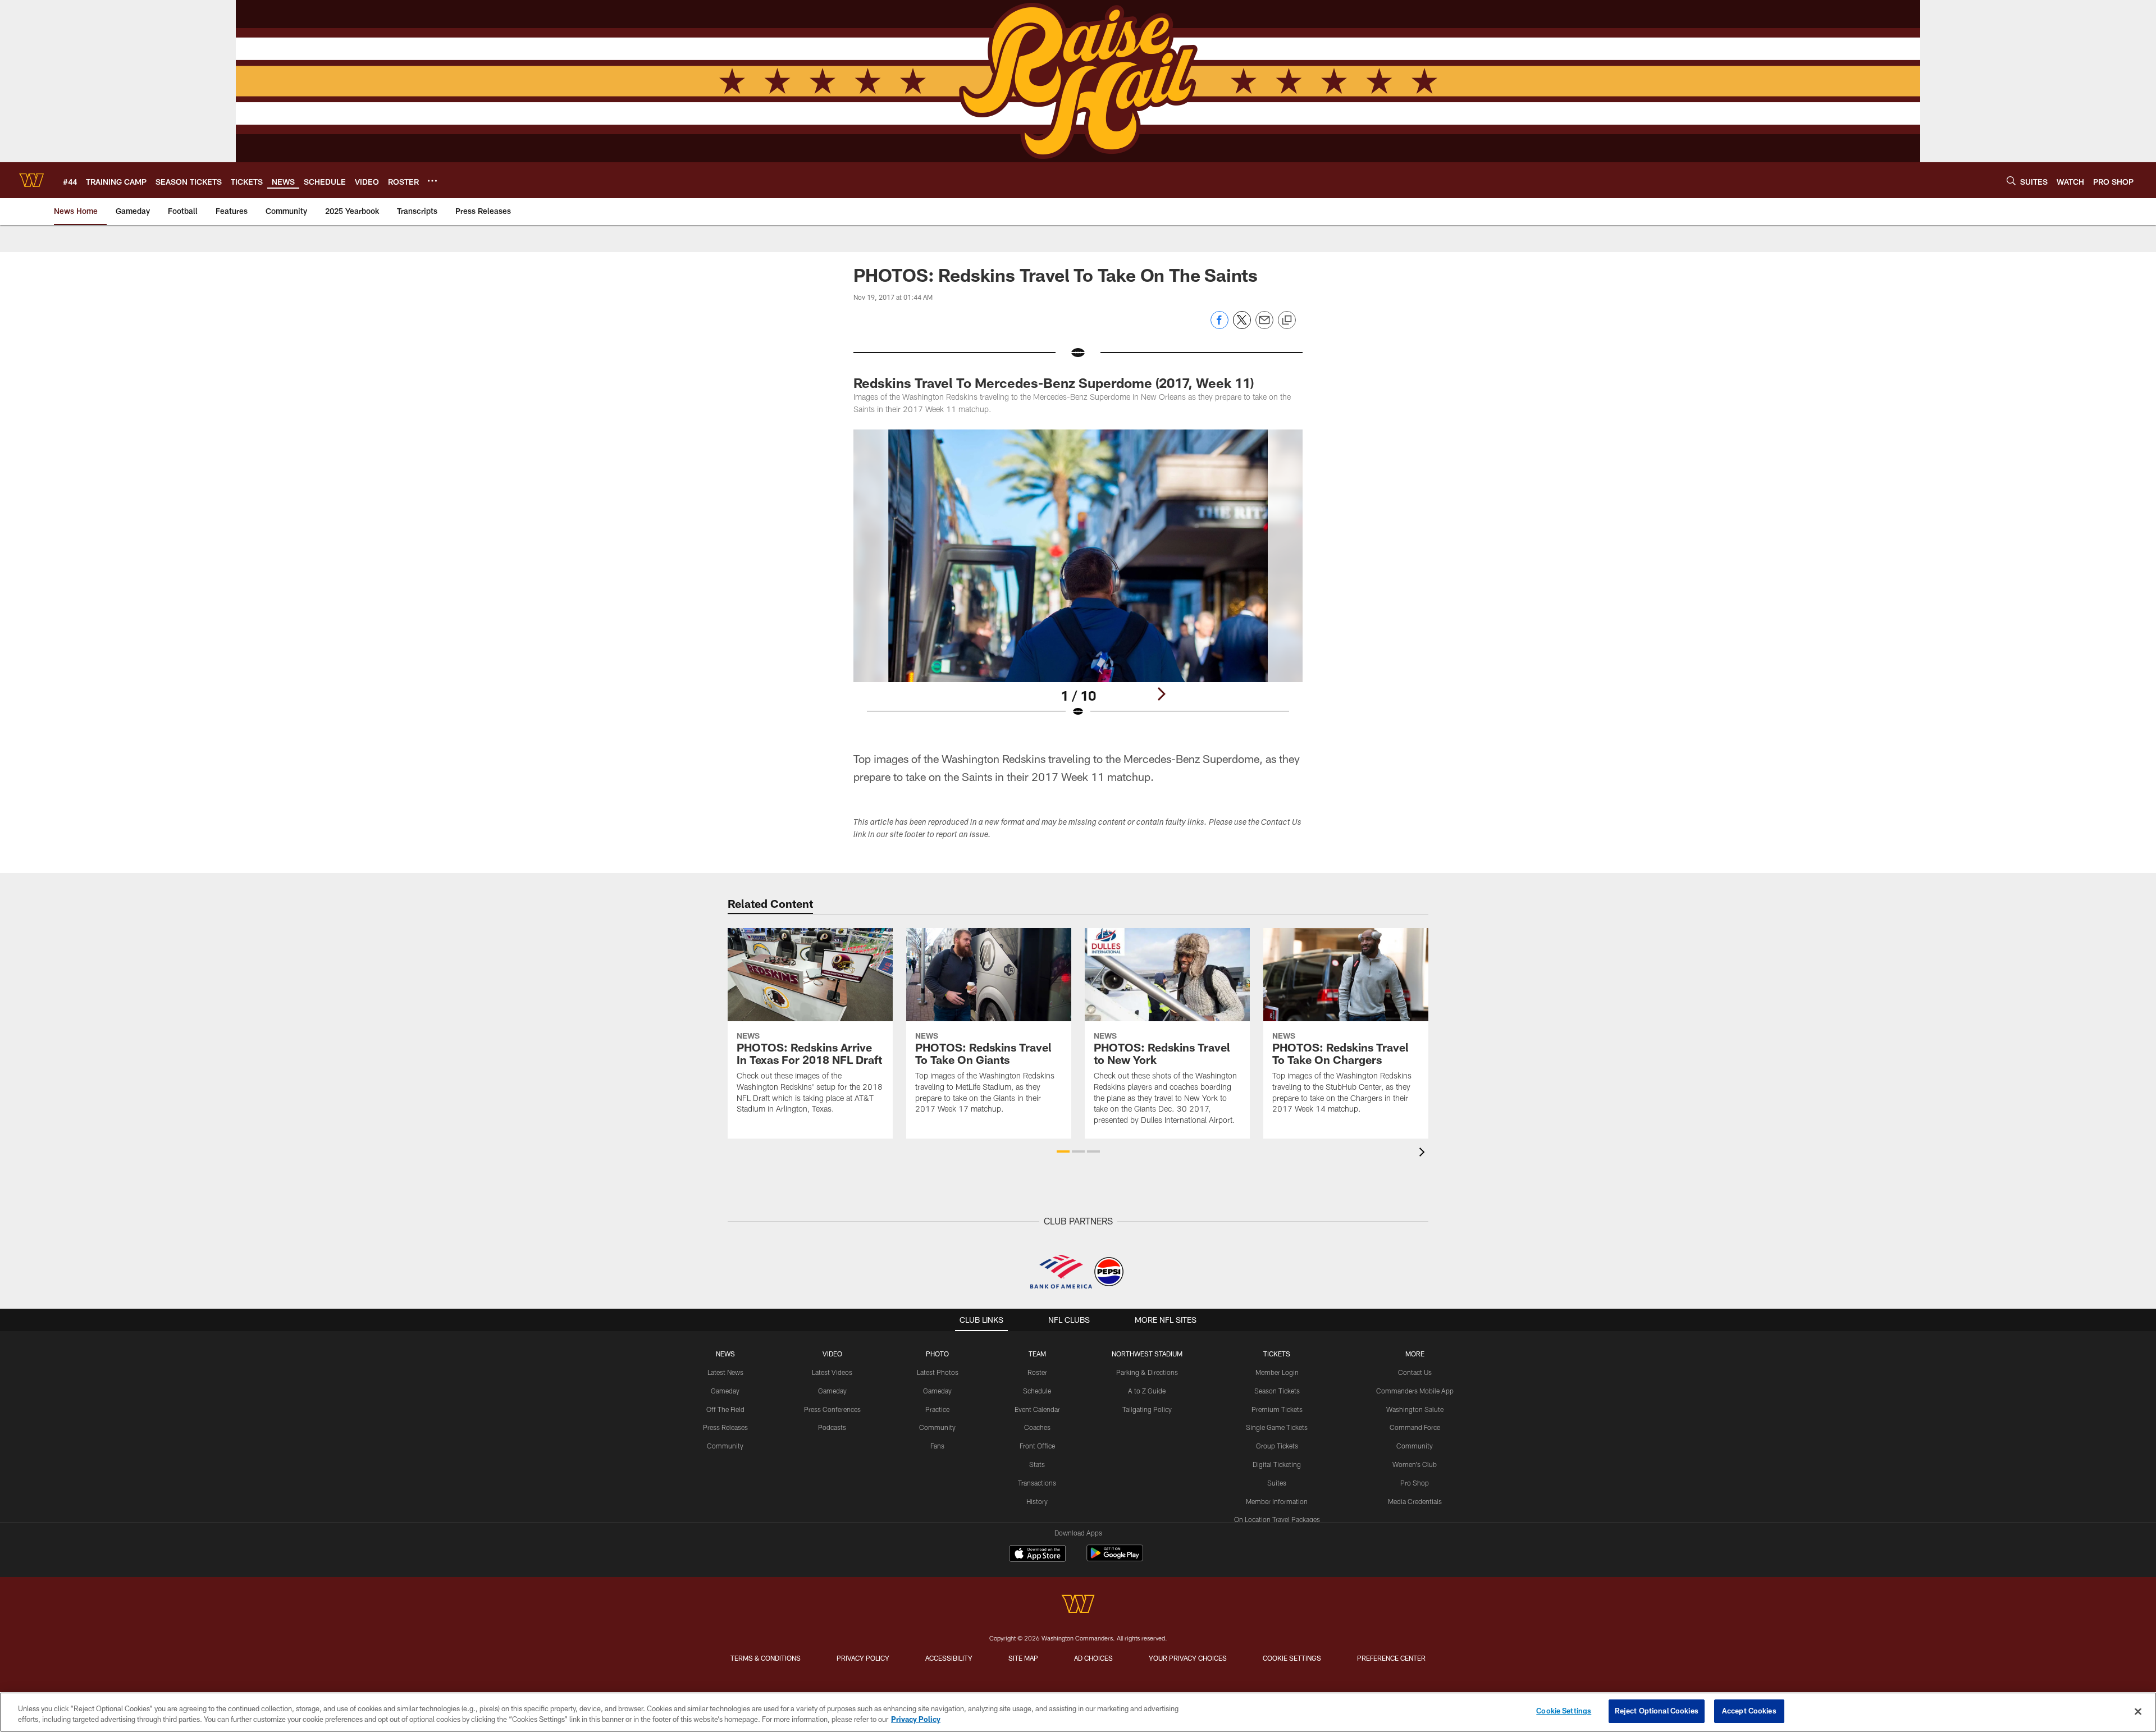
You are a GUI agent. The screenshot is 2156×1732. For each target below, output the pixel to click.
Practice (937, 1409)
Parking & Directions (1147, 1372)
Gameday (725, 1391)
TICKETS (1277, 1354)
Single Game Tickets (1277, 1427)
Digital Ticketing (1277, 1464)
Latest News (725, 1372)
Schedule (1037, 1391)
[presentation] (1424, 1153)
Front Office (1037, 1446)
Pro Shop (1415, 1483)
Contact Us (1415, 1372)
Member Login (1277, 1372)
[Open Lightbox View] (1078, 581)
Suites (1277, 1483)
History (1037, 1501)
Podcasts (832, 1427)
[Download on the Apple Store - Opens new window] (1038, 1555)
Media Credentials (1415, 1501)
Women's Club (1415, 1464)
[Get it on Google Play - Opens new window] (1115, 1559)
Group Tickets (1277, 1446)
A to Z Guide (1147, 1391)
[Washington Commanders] (1078, 1605)
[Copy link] (1287, 321)
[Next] (1161, 694)
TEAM (1037, 1354)
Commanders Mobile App (1415, 1391)
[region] (1078, 1712)
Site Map (1023, 1658)
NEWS (725, 1354)
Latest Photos (938, 1372)
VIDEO (832, 1354)
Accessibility (949, 1658)
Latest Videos (832, 1372)
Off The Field (725, 1409)
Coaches (1037, 1427)
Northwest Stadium (1147, 1354)
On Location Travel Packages (1277, 1519)
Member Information (1277, 1501)
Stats (1037, 1464)
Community (725, 1446)
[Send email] (1264, 326)
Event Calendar (1037, 1409)
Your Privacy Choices (1188, 1658)
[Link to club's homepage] (31, 180)
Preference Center (1391, 1658)
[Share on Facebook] (1219, 326)
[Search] (2011, 180)
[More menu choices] (432, 181)
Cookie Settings (1292, 1658)
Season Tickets (1277, 1391)
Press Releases (725, 1427)
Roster (1037, 1372)
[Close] (2138, 1711)
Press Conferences (832, 1409)
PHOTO (937, 1354)
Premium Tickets (1277, 1409)
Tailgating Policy (1147, 1409)
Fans (937, 1446)
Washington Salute (1415, 1409)
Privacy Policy (863, 1658)
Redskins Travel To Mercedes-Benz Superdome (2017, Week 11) (1054, 383)
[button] (1063, 1151)
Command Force (1415, 1427)
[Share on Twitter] (1242, 326)
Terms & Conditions (766, 1658)
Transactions (1037, 1483)
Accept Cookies (1749, 1711)
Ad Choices (1093, 1658)
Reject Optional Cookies (1657, 1711)
